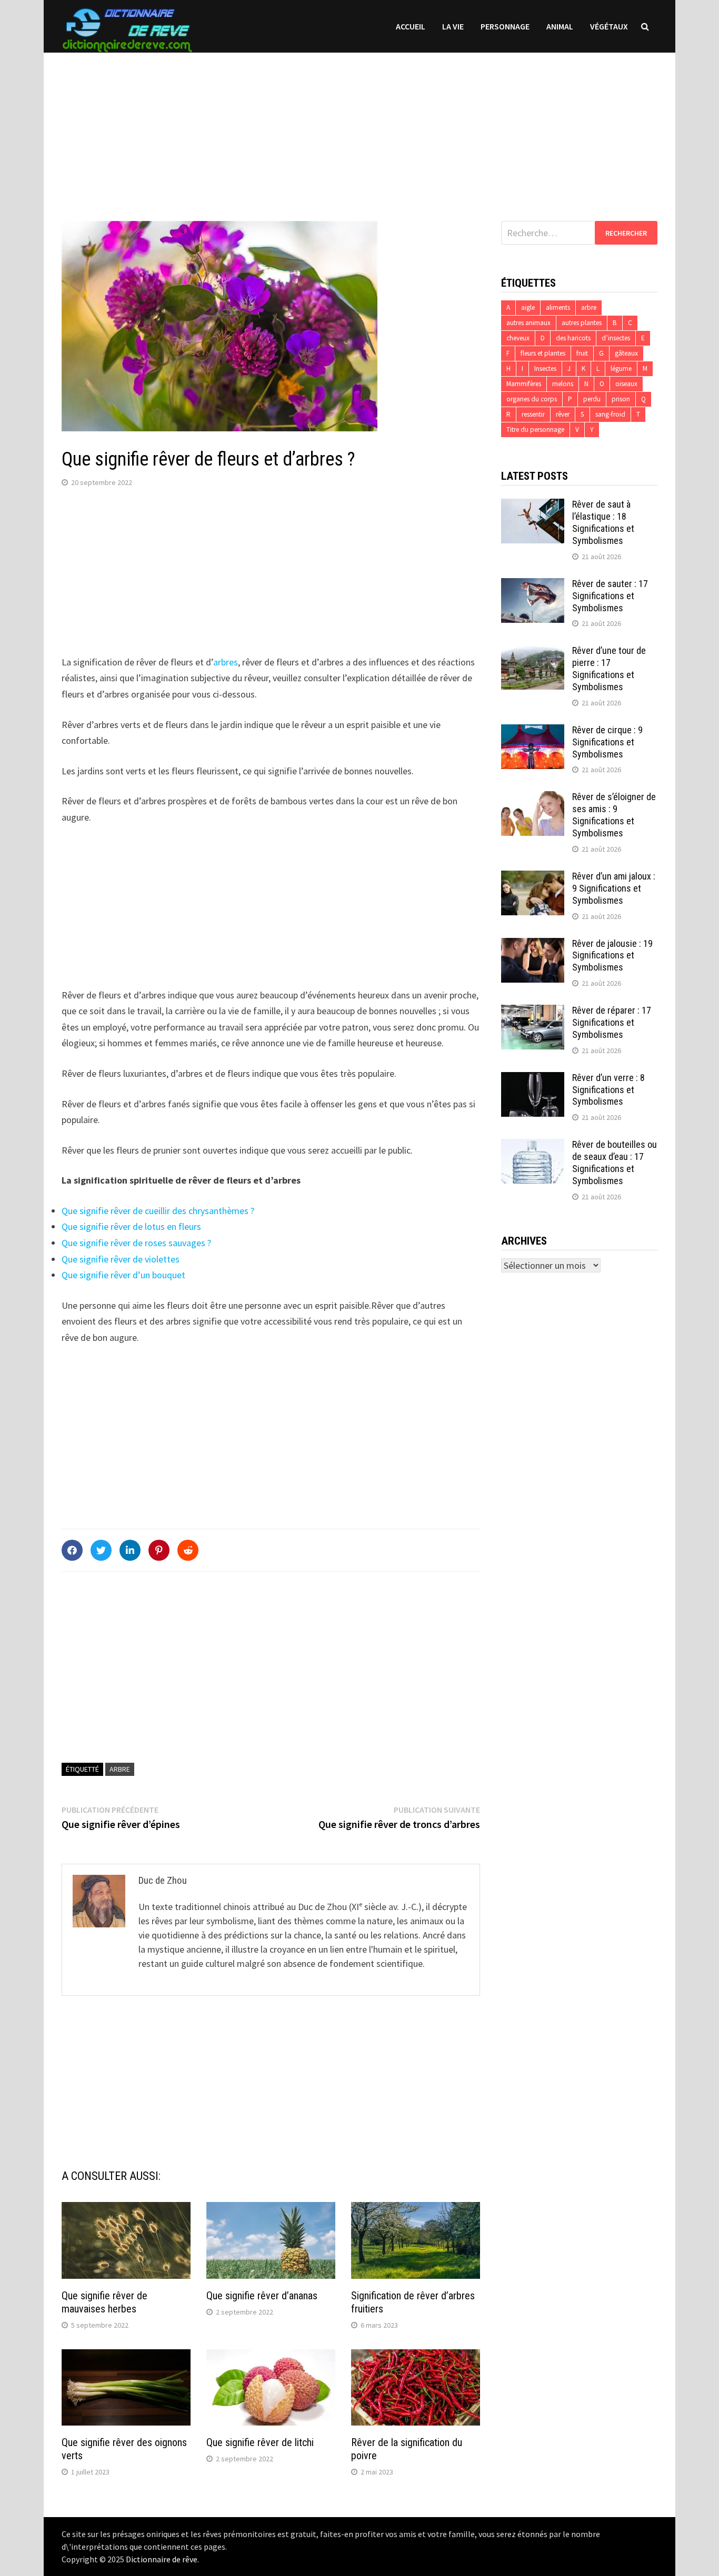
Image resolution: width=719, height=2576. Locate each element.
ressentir (533, 414)
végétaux (609, 26)
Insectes (545, 368)
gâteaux (626, 353)
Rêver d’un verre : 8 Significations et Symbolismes (608, 1090)
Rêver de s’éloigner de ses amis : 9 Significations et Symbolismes (614, 815)
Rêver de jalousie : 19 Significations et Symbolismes (612, 956)
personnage (505, 26)
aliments (558, 307)
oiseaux (626, 384)
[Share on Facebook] (72, 1550)
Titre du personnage (535, 430)
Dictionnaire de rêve (162, 2559)
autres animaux (528, 323)
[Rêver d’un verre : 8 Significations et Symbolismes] (533, 1079)
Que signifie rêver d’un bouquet (123, 1275)
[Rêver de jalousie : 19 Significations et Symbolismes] (533, 945)
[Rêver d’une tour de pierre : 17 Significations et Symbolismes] (533, 652)
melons (563, 384)
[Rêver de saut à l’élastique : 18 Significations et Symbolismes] (533, 506)
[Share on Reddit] (188, 1550)
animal (560, 26)
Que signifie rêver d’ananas (262, 2296)
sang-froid (610, 414)
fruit (582, 353)
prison (621, 399)
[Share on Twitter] (101, 1550)
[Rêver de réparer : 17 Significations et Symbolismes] (533, 1012)
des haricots (573, 338)
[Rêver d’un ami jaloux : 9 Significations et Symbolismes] (533, 878)
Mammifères (524, 384)
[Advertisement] (359, 126)
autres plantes (582, 323)
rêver (563, 414)
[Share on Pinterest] (159, 1550)
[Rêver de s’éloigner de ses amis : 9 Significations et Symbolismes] (533, 798)
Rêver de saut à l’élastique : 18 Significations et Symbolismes (603, 522)
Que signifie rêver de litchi (260, 2442)
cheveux (518, 338)
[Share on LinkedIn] (130, 1550)
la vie (453, 26)
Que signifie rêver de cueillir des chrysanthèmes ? (158, 1211)
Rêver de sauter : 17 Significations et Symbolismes (610, 596)
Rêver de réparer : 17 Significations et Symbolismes (612, 1022)
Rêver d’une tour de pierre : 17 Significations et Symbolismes (609, 669)
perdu (592, 399)
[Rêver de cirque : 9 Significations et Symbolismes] (533, 731)
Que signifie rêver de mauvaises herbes (104, 2302)
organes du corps (532, 399)
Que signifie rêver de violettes (121, 1259)
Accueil (411, 26)
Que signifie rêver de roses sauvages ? (136, 1243)
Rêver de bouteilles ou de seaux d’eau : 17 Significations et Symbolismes (615, 1163)
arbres (226, 662)
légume (621, 368)
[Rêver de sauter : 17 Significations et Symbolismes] (533, 585)
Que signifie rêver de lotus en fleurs (131, 1226)
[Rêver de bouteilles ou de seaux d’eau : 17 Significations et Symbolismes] (533, 1146)
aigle (528, 307)
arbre (120, 1769)
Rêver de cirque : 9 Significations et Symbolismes (607, 742)
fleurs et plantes (543, 353)
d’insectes (616, 338)
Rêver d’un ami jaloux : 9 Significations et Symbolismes (614, 888)
